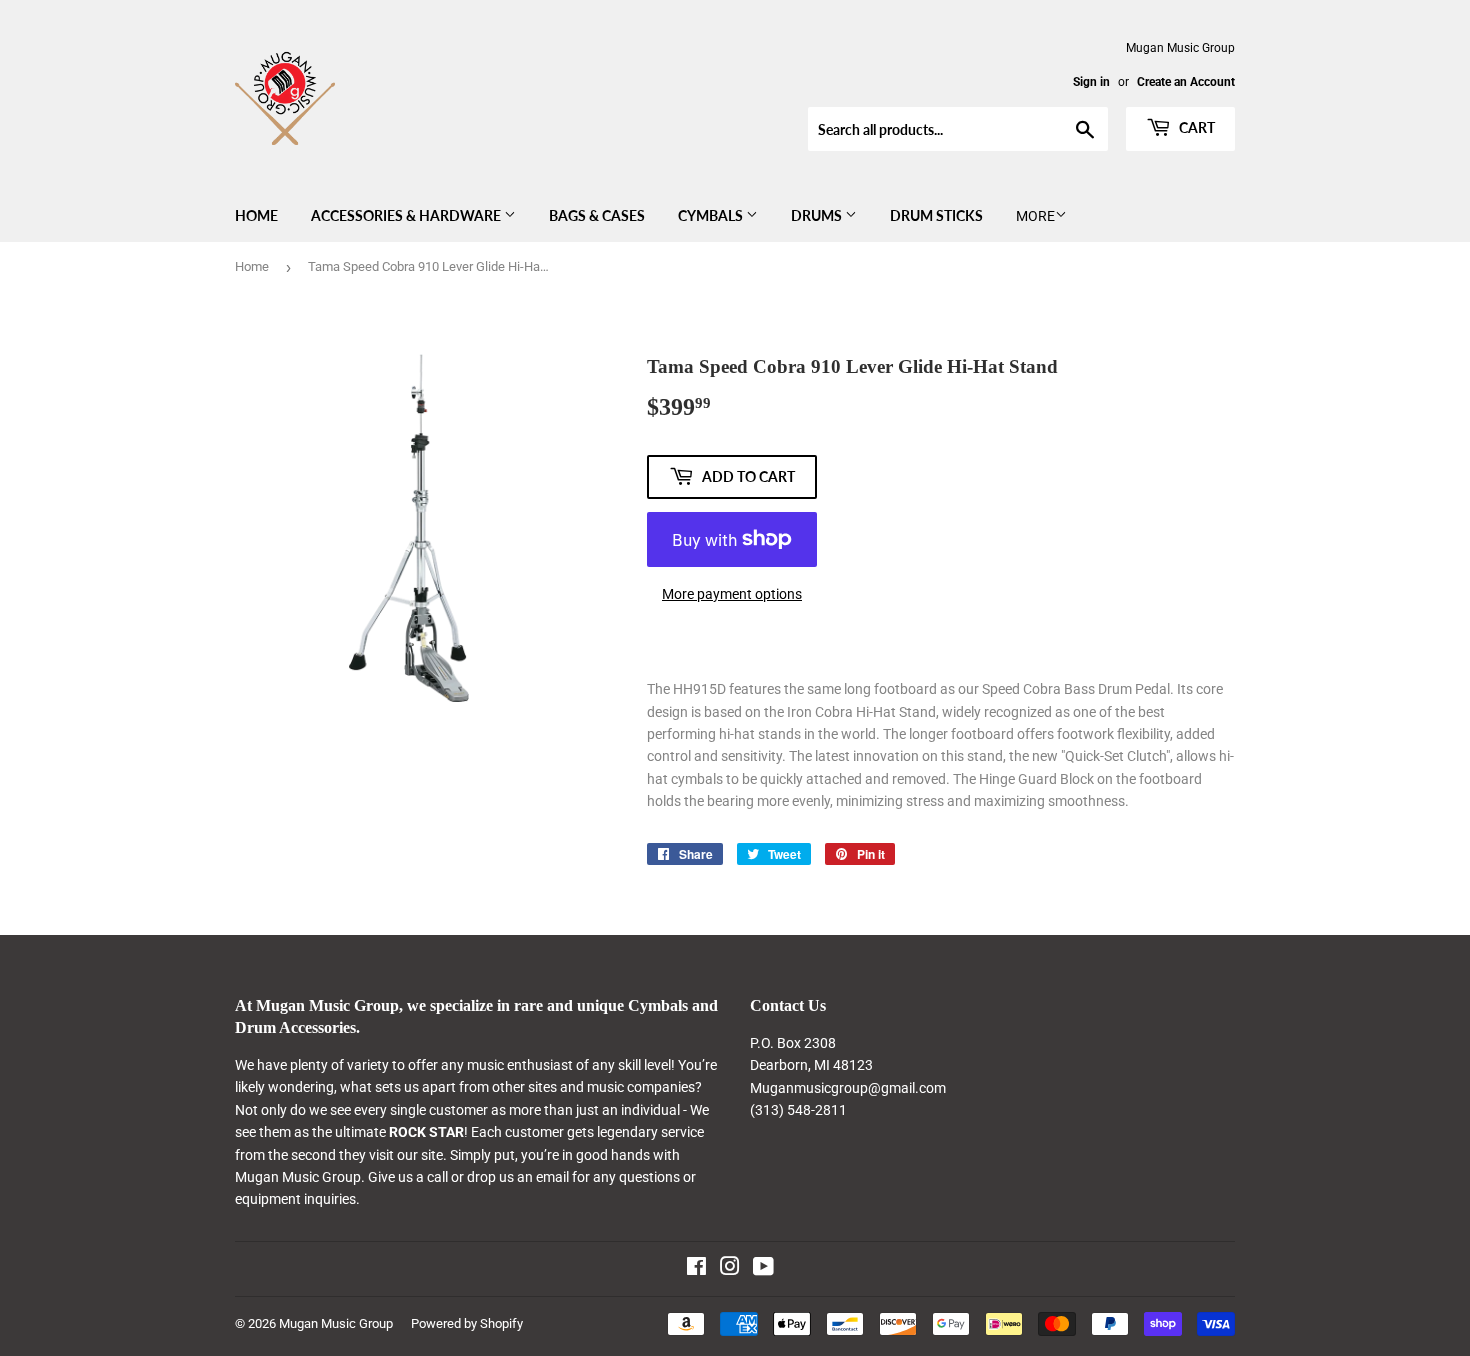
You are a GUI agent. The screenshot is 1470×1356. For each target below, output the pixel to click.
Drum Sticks (936, 215)
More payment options (732, 594)
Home (256, 215)
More (1035, 216)
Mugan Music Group (336, 1323)
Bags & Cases (597, 215)
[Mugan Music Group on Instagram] (730, 1269)
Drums (818, 215)
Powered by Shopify (467, 1323)
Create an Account (1186, 82)
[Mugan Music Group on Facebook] (696, 1269)
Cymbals (712, 215)
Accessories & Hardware (407, 215)
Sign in (1091, 82)
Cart (1195, 127)
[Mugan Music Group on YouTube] (763, 1269)
